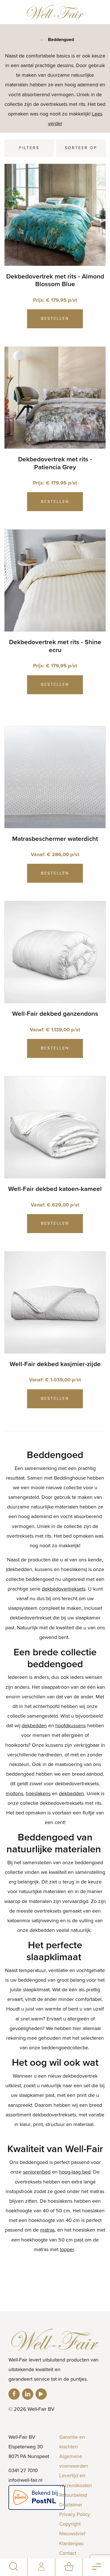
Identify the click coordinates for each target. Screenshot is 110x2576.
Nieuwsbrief (72, 2534)
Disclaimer (71, 2505)
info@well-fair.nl (25, 2480)
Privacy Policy (75, 2514)
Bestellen (55, 319)
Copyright (70, 2524)
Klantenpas (71, 2543)
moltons (14, 1793)
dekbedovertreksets (64, 1589)
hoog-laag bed (75, 2172)
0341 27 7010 (23, 2470)
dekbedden (34, 1726)
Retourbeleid (73, 2495)
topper (67, 2249)
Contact (68, 2553)
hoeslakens (38, 1793)
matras (47, 2230)
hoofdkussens (71, 1726)
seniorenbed (37, 2172)
